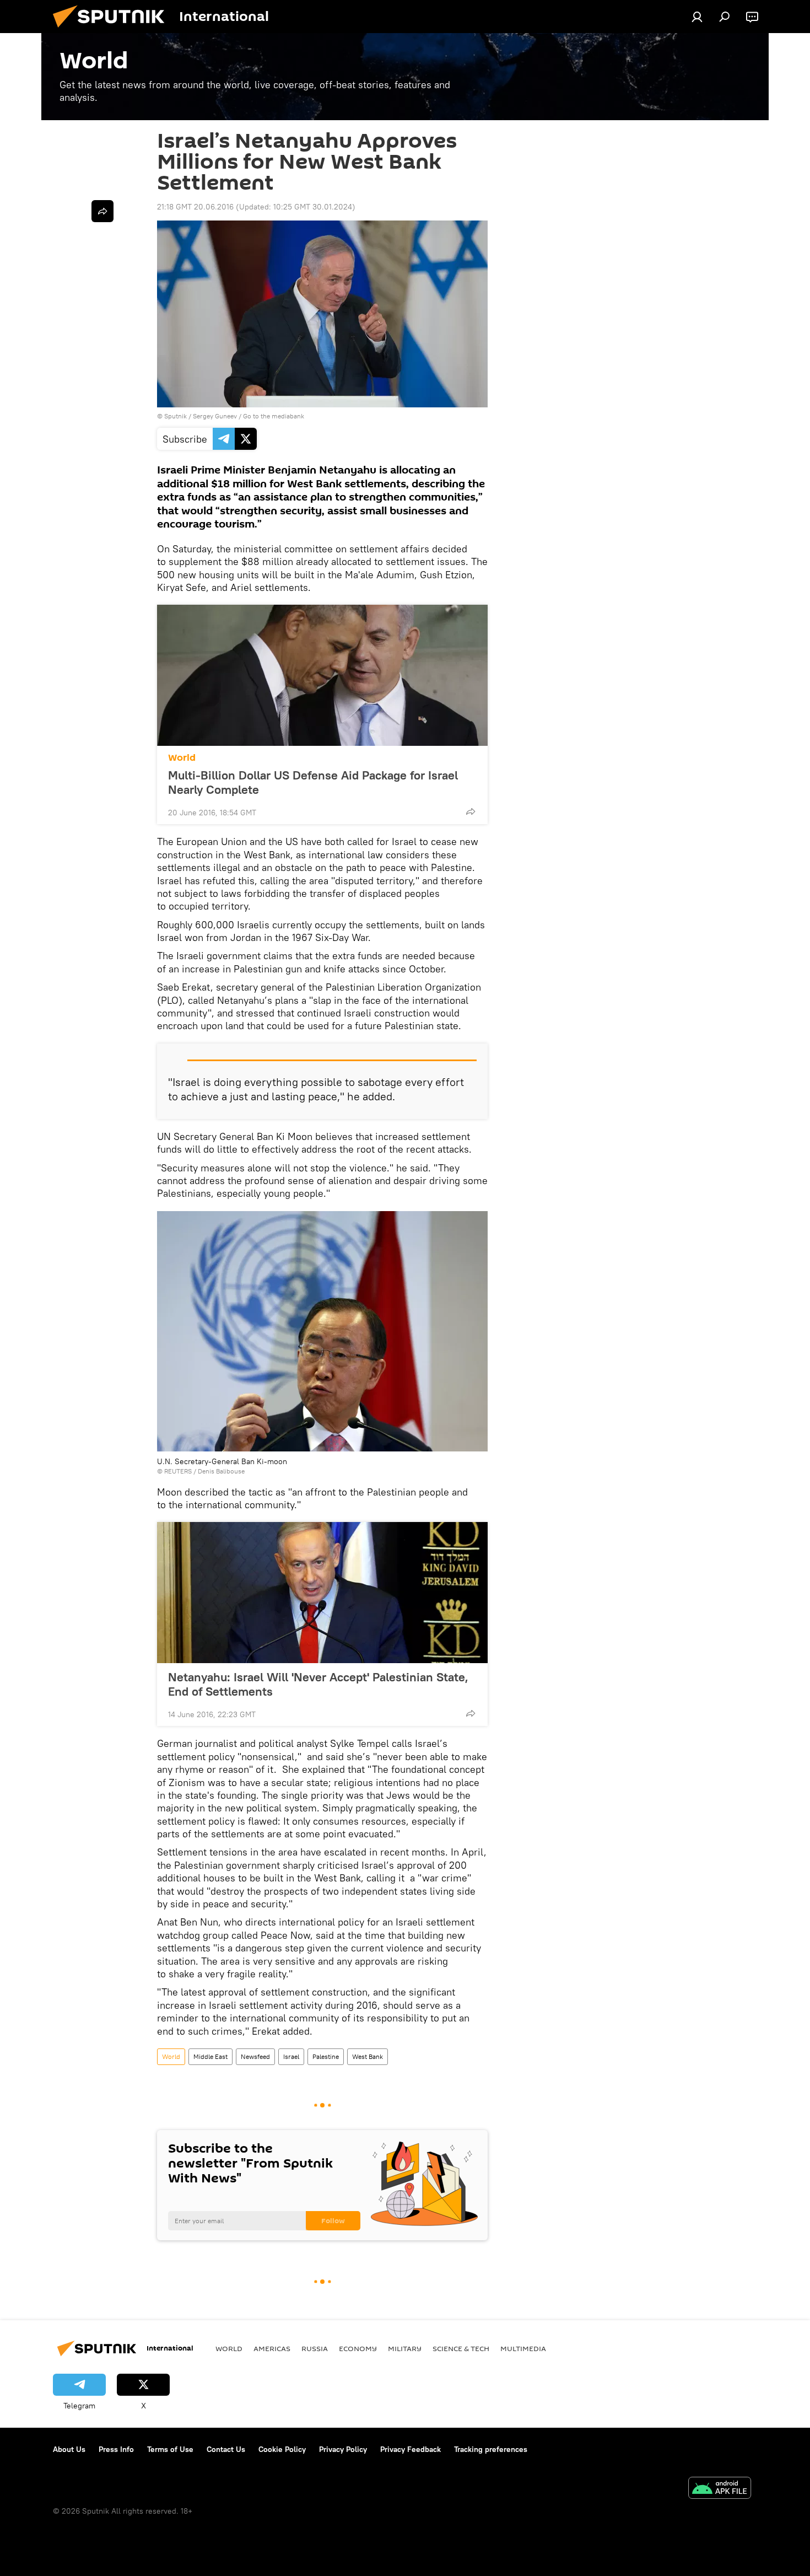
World (182, 758)
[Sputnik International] (113, 30)
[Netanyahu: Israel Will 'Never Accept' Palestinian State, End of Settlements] (322, 1593)
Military (405, 2348)
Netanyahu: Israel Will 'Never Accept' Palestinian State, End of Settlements (318, 1684)
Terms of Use (170, 2449)
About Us (69, 2449)
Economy (358, 2348)
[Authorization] (697, 17)
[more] (471, 811)
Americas (272, 2348)
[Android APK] (720, 2489)
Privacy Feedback (411, 2449)
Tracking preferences (491, 2449)
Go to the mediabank (274, 416)
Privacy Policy (343, 2449)
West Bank (368, 2056)
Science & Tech (461, 2348)
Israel (291, 2056)
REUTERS (178, 1471)
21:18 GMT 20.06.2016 (195, 207)
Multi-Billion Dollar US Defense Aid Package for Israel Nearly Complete (313, 782)
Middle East (210, 2056)
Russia (315, 2348)
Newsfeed (255, 2056)
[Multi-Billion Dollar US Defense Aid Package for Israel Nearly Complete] (322, 675)
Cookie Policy (282, 2449)
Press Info (116, 2449)
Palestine (326, 2056)
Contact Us (226, 2449)
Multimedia (523, 2348)
